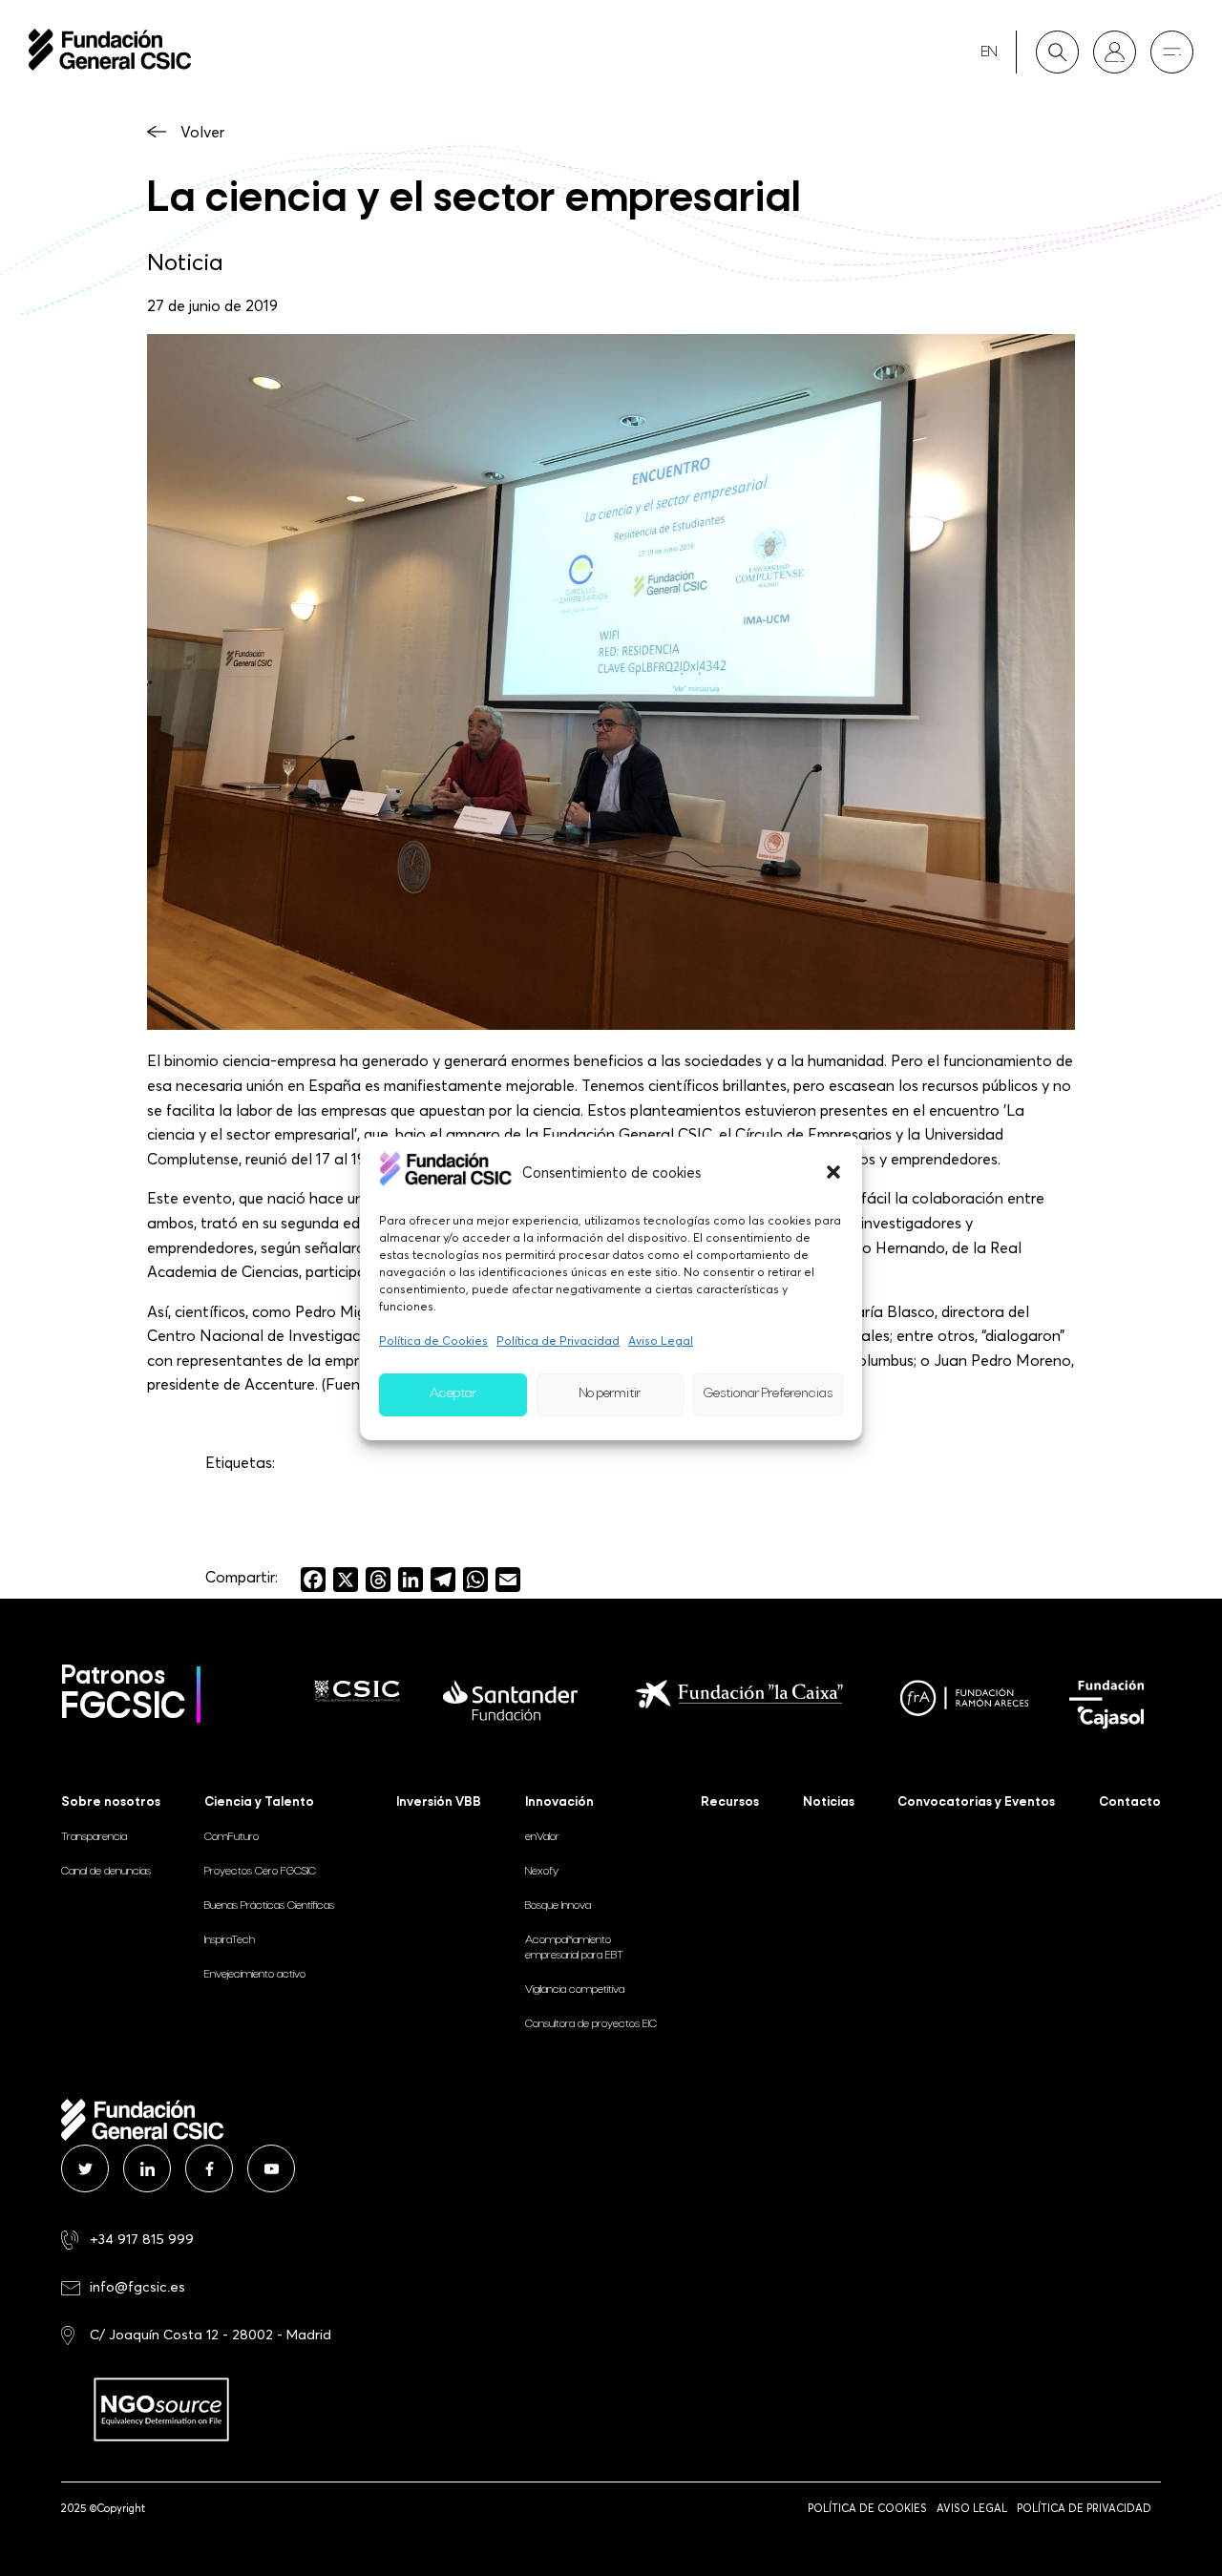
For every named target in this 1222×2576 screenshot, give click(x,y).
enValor (542, 1837)
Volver (202, 132)
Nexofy (542, 1872)
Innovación (559, 1802)
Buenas (269, 1906)
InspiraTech (230, 1940)
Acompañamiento (574, 1948)
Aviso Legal (661, 1340)
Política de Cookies (433, 1340)
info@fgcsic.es (137, 2286)
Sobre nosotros (111, 1802)
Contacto (1130, 1802)
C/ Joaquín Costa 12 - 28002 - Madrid (211, 2334)
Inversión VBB (439, 1802)
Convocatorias (976, 1802)
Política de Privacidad (558, 1340)
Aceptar (453, 1394)
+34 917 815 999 (142, 2239)
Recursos (730, 1802)
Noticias (829, 1802)
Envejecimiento (255, 1975)
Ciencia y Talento (259, 1802)
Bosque (558, 1906)
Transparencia (94, 1837)
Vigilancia (575, 1990)
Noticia (185, 262)
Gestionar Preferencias (768, 1394)
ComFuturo (232, 1837)
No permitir (610, 1394)
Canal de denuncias (106, 1872)
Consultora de (591, 2024)
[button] (833, 1172)
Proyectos (260, 1872)
